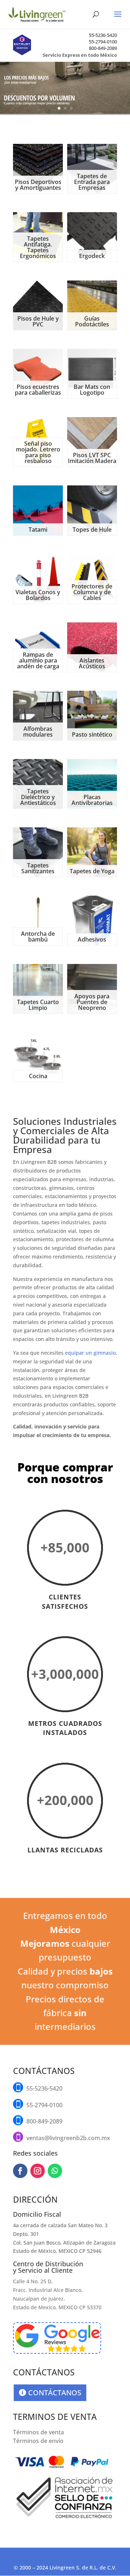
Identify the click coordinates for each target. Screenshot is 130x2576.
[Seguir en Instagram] (38, 2171)
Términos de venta (38, 2432)
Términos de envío (38, 2441)
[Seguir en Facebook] (20, 2171)
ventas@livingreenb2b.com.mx (68, 2138)
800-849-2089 (103, 48)
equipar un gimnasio (90, 1353)
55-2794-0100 (103, 42)
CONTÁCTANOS (55, 2393)
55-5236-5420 (103, 35)
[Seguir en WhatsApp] (55, 2171)
